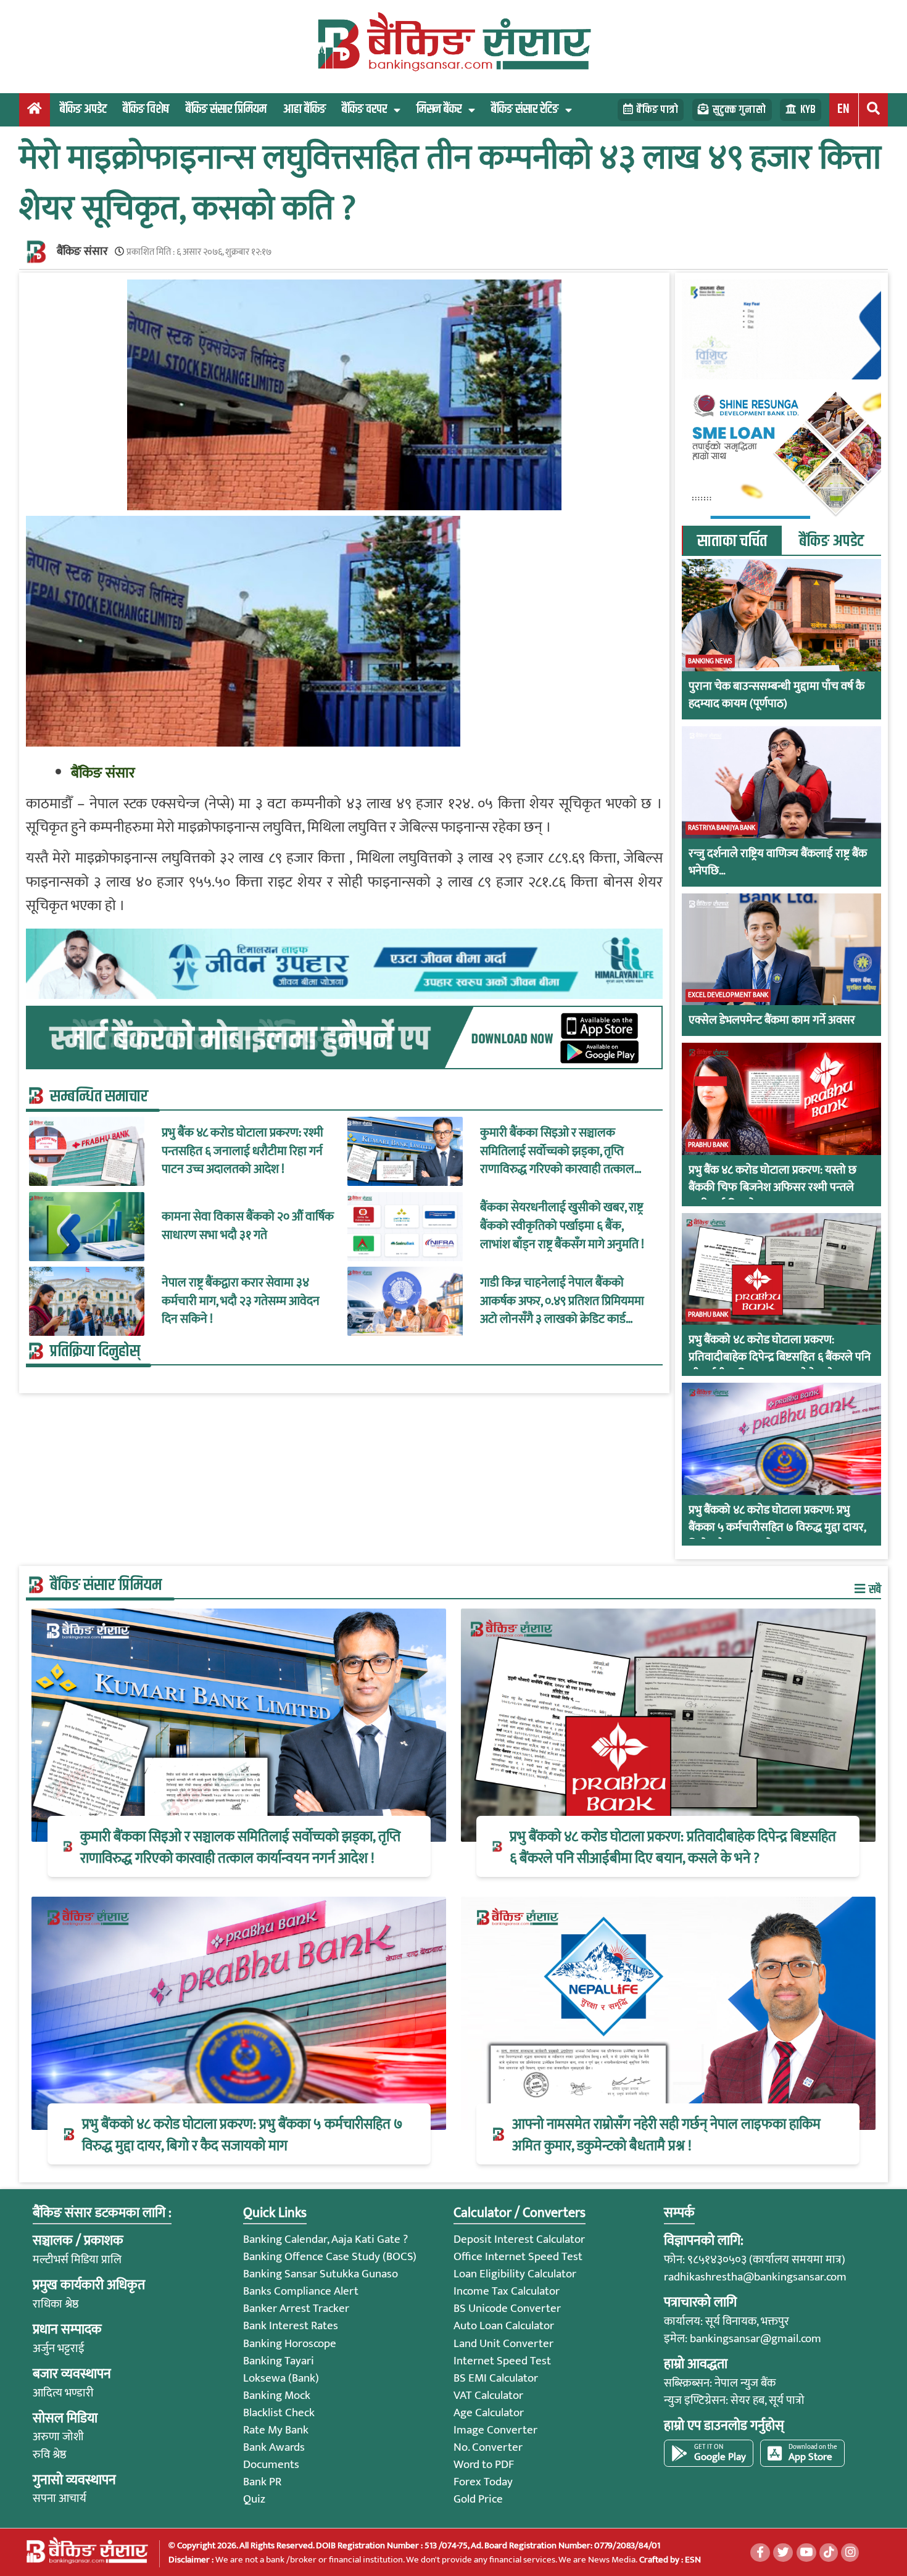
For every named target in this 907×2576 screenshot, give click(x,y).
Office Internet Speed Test (518, 2257)
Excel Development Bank (728, 995)
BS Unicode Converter (507, 2309)
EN (843, 109)
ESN (692, 2560)
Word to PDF (484, 2465)
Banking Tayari (279, 2361)
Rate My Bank (276, 2430)
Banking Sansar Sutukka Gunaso (321, 2274)
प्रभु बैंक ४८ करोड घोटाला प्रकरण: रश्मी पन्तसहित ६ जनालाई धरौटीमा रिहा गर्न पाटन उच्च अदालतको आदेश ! (242, 1152)
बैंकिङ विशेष (146, 109)
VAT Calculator (488, 2396)
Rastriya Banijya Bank (722, 828)
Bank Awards (274, 2447)
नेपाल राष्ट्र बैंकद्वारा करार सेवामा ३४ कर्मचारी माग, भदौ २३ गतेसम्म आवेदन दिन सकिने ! (241, 1302)
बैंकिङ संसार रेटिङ (525, 109)
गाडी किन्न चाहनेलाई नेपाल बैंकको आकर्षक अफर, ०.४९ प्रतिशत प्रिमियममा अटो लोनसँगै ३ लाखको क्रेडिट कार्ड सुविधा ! (562, 1302)
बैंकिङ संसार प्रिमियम (226, 109)
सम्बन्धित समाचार (99, 1096)
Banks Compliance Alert (301, 2291)
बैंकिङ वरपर (364, 109)
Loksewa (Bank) (281, 2378)
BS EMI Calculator (496, 2378)
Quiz (254, 2499)
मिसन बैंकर (439, 109)
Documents (271, 2465)
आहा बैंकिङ (304, 109)
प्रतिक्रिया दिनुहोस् (95, 1351)
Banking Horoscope (290, 2344)
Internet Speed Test (502, 2361)
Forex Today (483, 2482)
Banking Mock (277, 2396)
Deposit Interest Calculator (519, 2239)
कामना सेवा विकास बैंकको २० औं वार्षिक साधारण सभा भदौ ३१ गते (248, 1226)
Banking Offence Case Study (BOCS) (330, 2257)
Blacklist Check (279, 2413)
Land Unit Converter (503, 2344)
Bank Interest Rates (291, 2326)
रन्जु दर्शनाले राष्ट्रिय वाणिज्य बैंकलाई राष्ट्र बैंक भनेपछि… (778, 863)
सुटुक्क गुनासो (739, 110)
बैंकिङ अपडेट (83, 109)
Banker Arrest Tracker (296, 2309)
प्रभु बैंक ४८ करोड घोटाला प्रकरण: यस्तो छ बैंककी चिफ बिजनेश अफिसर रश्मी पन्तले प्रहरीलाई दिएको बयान (772, 1188)
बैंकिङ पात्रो (657, 110)
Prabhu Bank (708, 1145)
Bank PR (262, 2482)
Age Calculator (489, 2413)
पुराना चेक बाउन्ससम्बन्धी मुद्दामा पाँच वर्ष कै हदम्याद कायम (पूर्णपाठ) (777, 695)
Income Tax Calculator (507, 2291)
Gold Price (478, 2499)
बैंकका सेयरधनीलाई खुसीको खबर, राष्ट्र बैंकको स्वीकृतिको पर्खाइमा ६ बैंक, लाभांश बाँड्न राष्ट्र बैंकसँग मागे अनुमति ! (562, 1226)
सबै (874, 1589)
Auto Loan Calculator (504, 2326)
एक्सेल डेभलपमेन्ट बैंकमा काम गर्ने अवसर (772, 1021)
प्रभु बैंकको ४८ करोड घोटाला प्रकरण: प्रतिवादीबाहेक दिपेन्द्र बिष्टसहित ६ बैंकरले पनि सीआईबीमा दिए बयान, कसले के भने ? (780, 1357)
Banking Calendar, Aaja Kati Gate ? (325, 2239)
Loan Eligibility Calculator (515, 2274)
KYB (808, 110)
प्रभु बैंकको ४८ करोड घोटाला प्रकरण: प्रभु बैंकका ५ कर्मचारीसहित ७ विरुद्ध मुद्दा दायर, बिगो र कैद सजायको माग (777, 1528)
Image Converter (495, 2430)
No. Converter (488, 2447)
